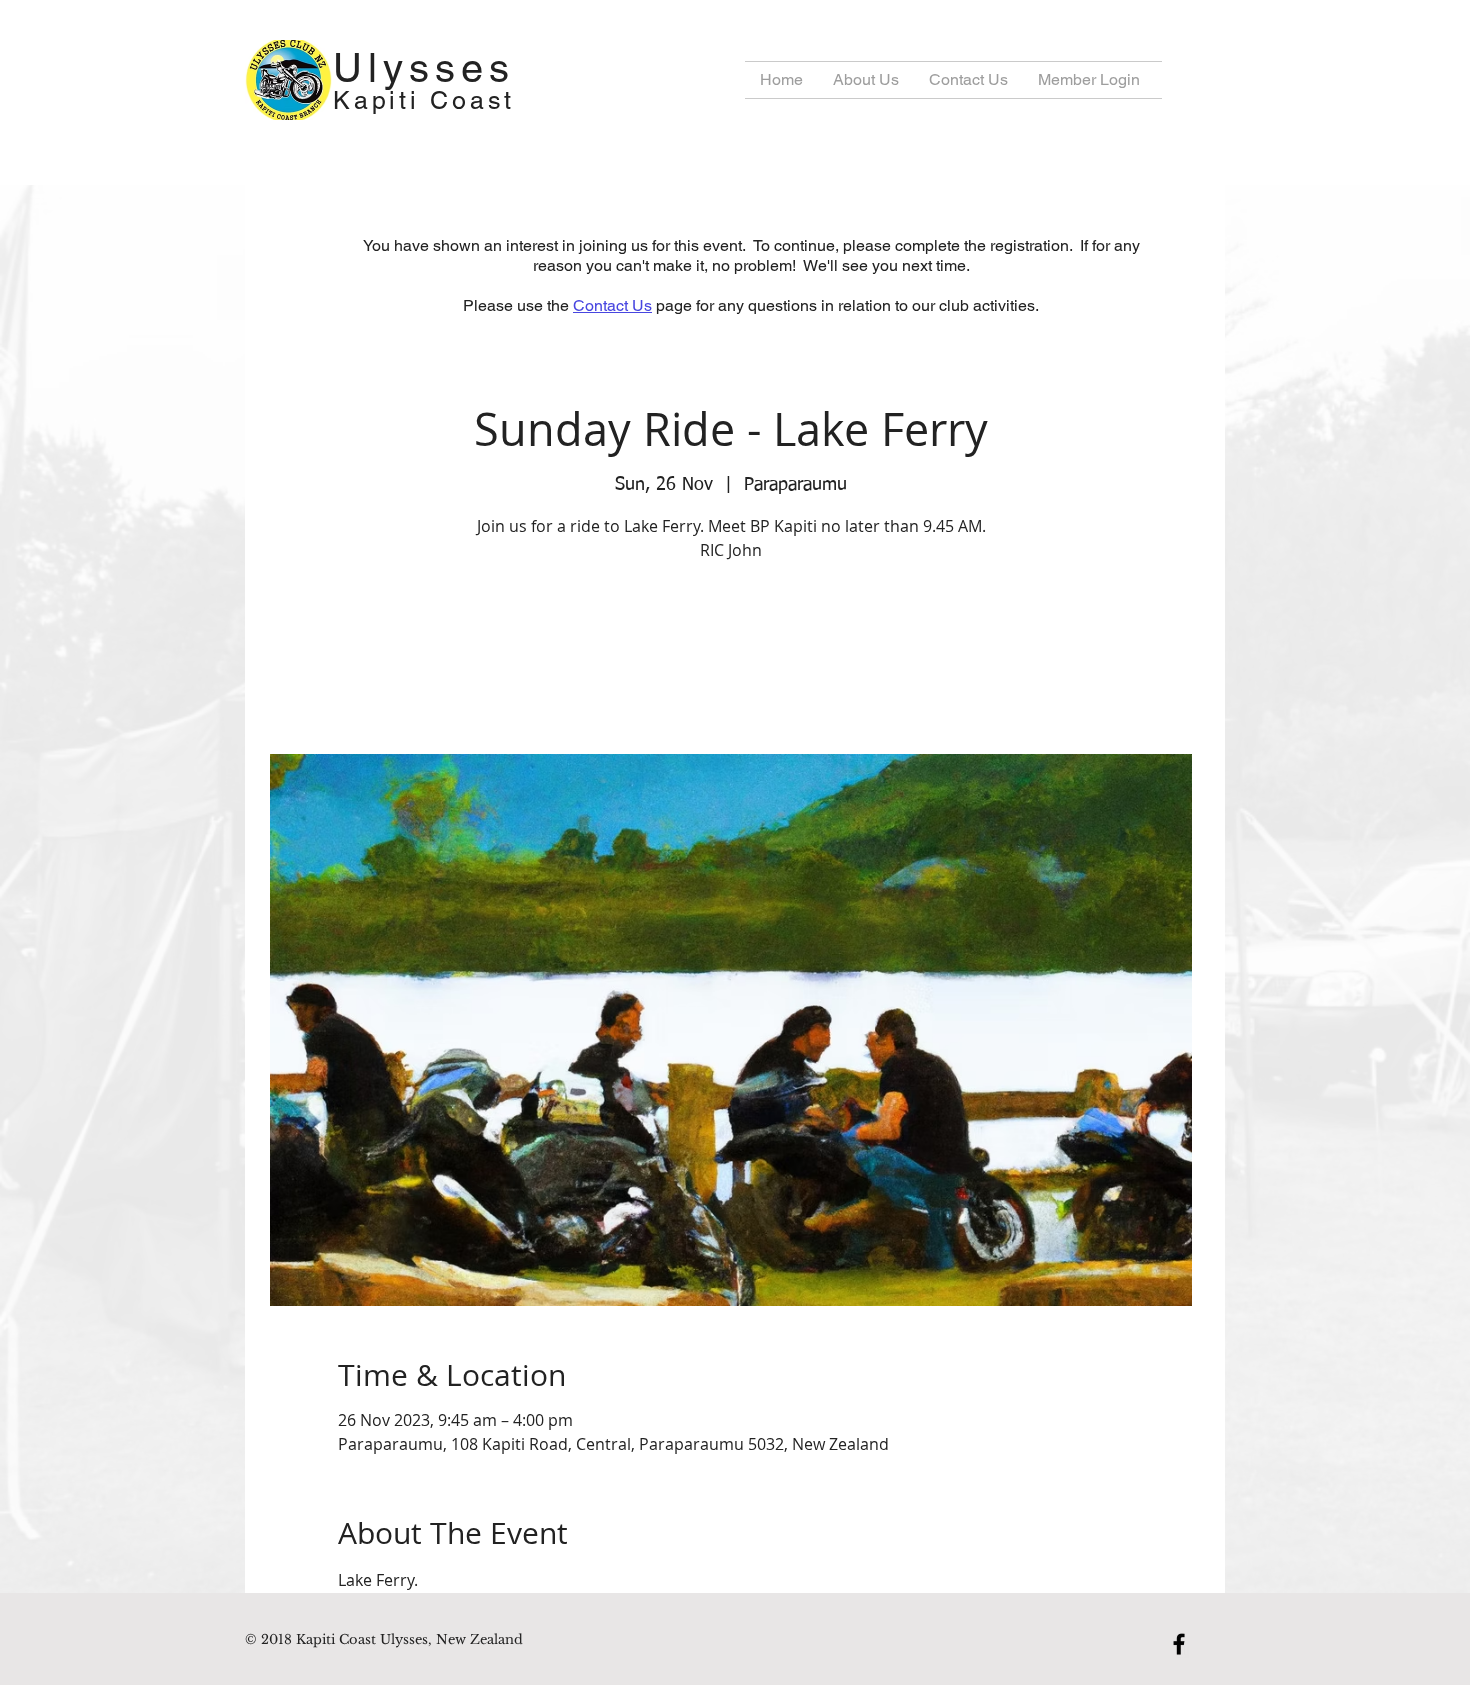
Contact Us (612, 305)
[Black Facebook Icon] (1179, 1644)
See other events (731, 661)
